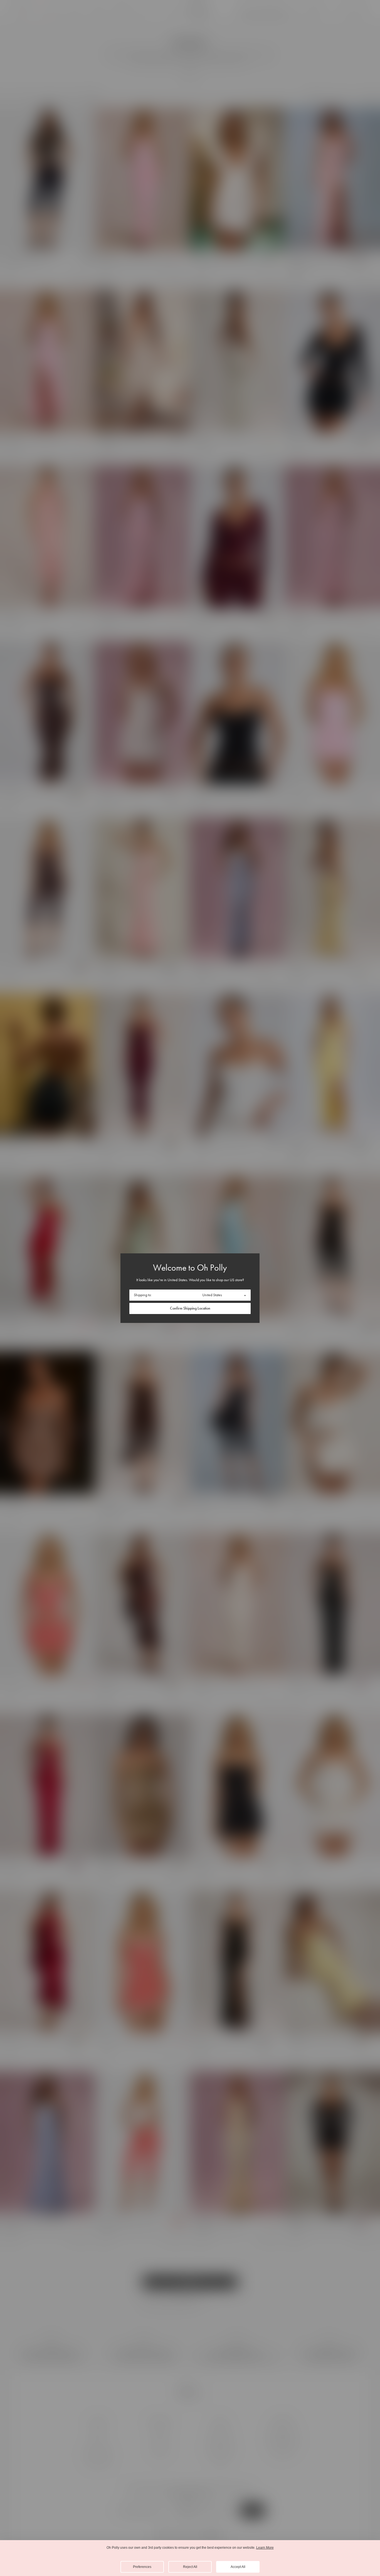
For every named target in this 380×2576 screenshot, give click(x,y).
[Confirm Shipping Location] (190, 1308)
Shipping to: (143, 1295)
